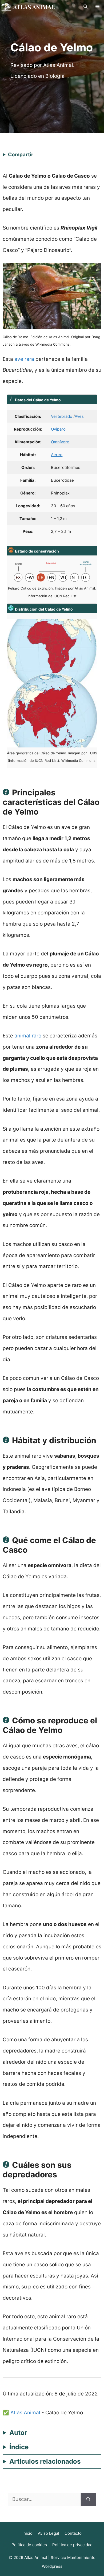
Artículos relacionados (45, 2461)
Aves (79, 416)
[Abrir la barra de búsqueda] (85, 7)
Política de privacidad (72, 2545)
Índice (19, 2447)
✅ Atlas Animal (21, 2413)
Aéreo (57, 455)
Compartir (21, 155)
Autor (18, 2433)
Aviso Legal (49, 2533)
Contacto (73, 2533)
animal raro (28, 1036)
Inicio (27, 2533)
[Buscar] (88, 2499)
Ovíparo (58, 429)
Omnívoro (60, 442)
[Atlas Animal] (28, 7)
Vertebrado (62, 416)
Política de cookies (29, 2545)
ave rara (24, 359)
